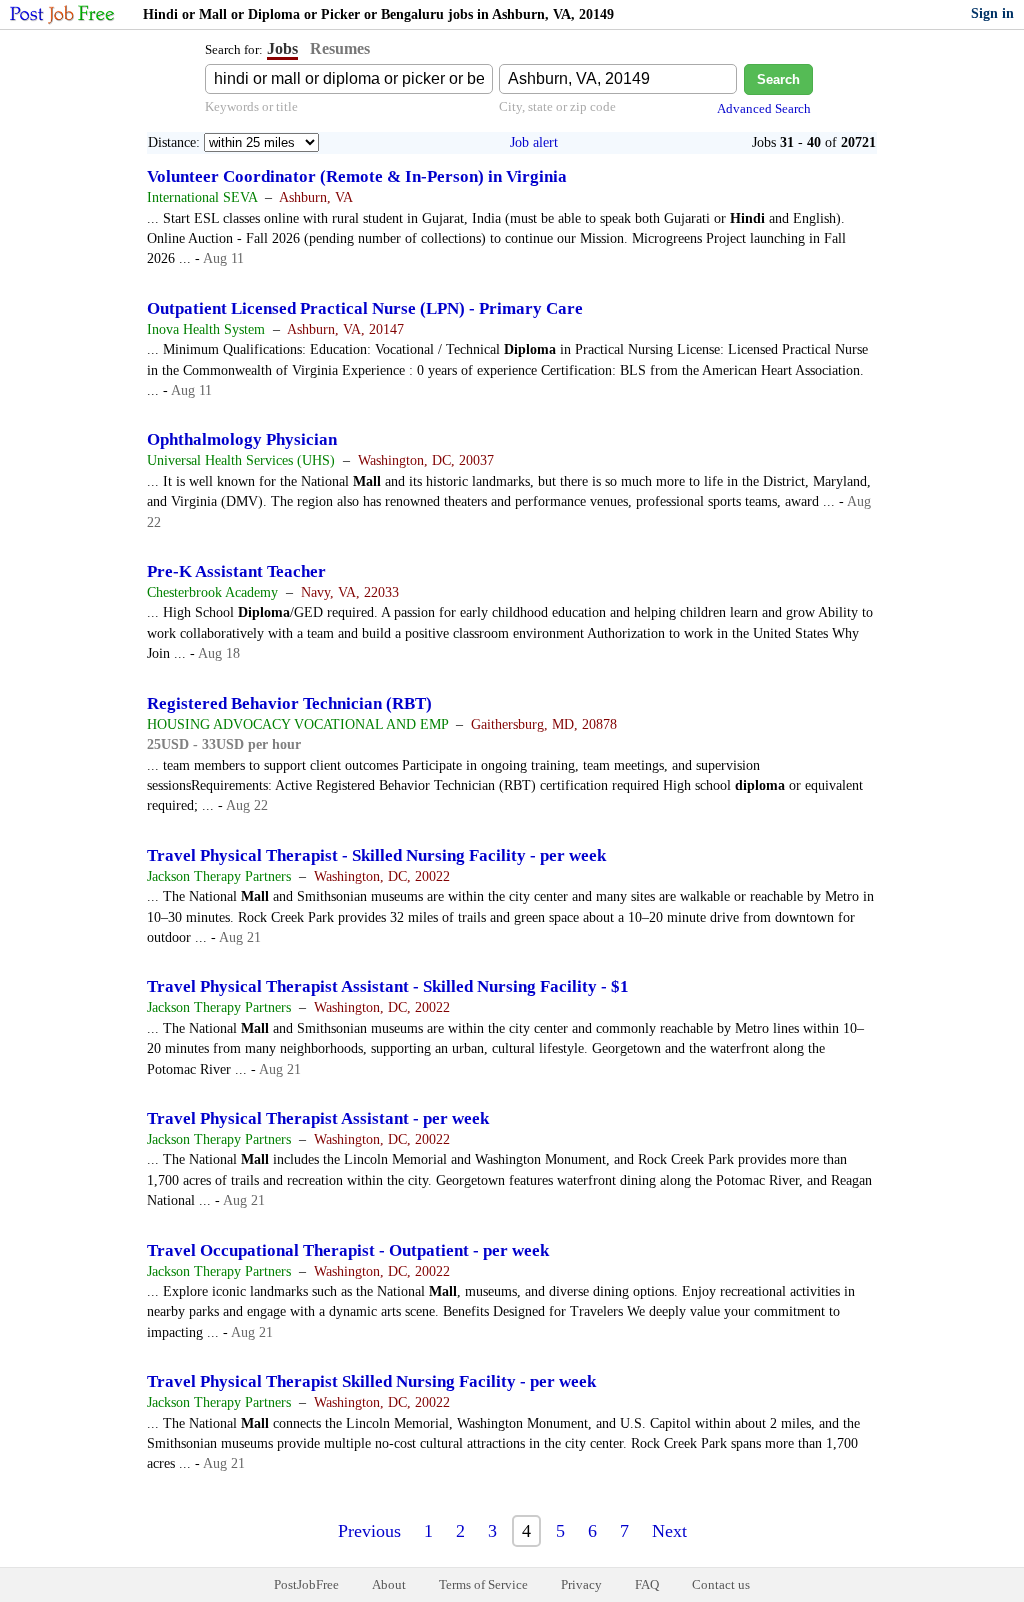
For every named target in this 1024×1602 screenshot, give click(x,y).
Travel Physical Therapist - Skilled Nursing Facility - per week (376, 855)
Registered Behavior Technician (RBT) (289, 703)
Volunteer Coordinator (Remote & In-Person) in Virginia (357, 176)
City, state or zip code (557, 106)
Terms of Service (483, 1584)
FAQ (647, 1584)
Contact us (721, 1584)
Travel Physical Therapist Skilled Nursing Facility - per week (371, 1381)
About (389, 1584)
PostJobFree (306, 1584)
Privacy (581, 1584)
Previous (369, 1531)
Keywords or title (251, 106)
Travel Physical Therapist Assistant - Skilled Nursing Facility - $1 (388, 986)
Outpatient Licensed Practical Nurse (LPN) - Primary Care (365, 308)
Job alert (534, 142)
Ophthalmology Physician (242, 439)
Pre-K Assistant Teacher (236, 571)
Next (669, 1531)
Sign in (992, 13)
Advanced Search (764, 108)
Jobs (282, 48)
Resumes (340, 48)
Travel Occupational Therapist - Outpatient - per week (348, 1250)
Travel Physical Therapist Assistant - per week (318, 1118)
